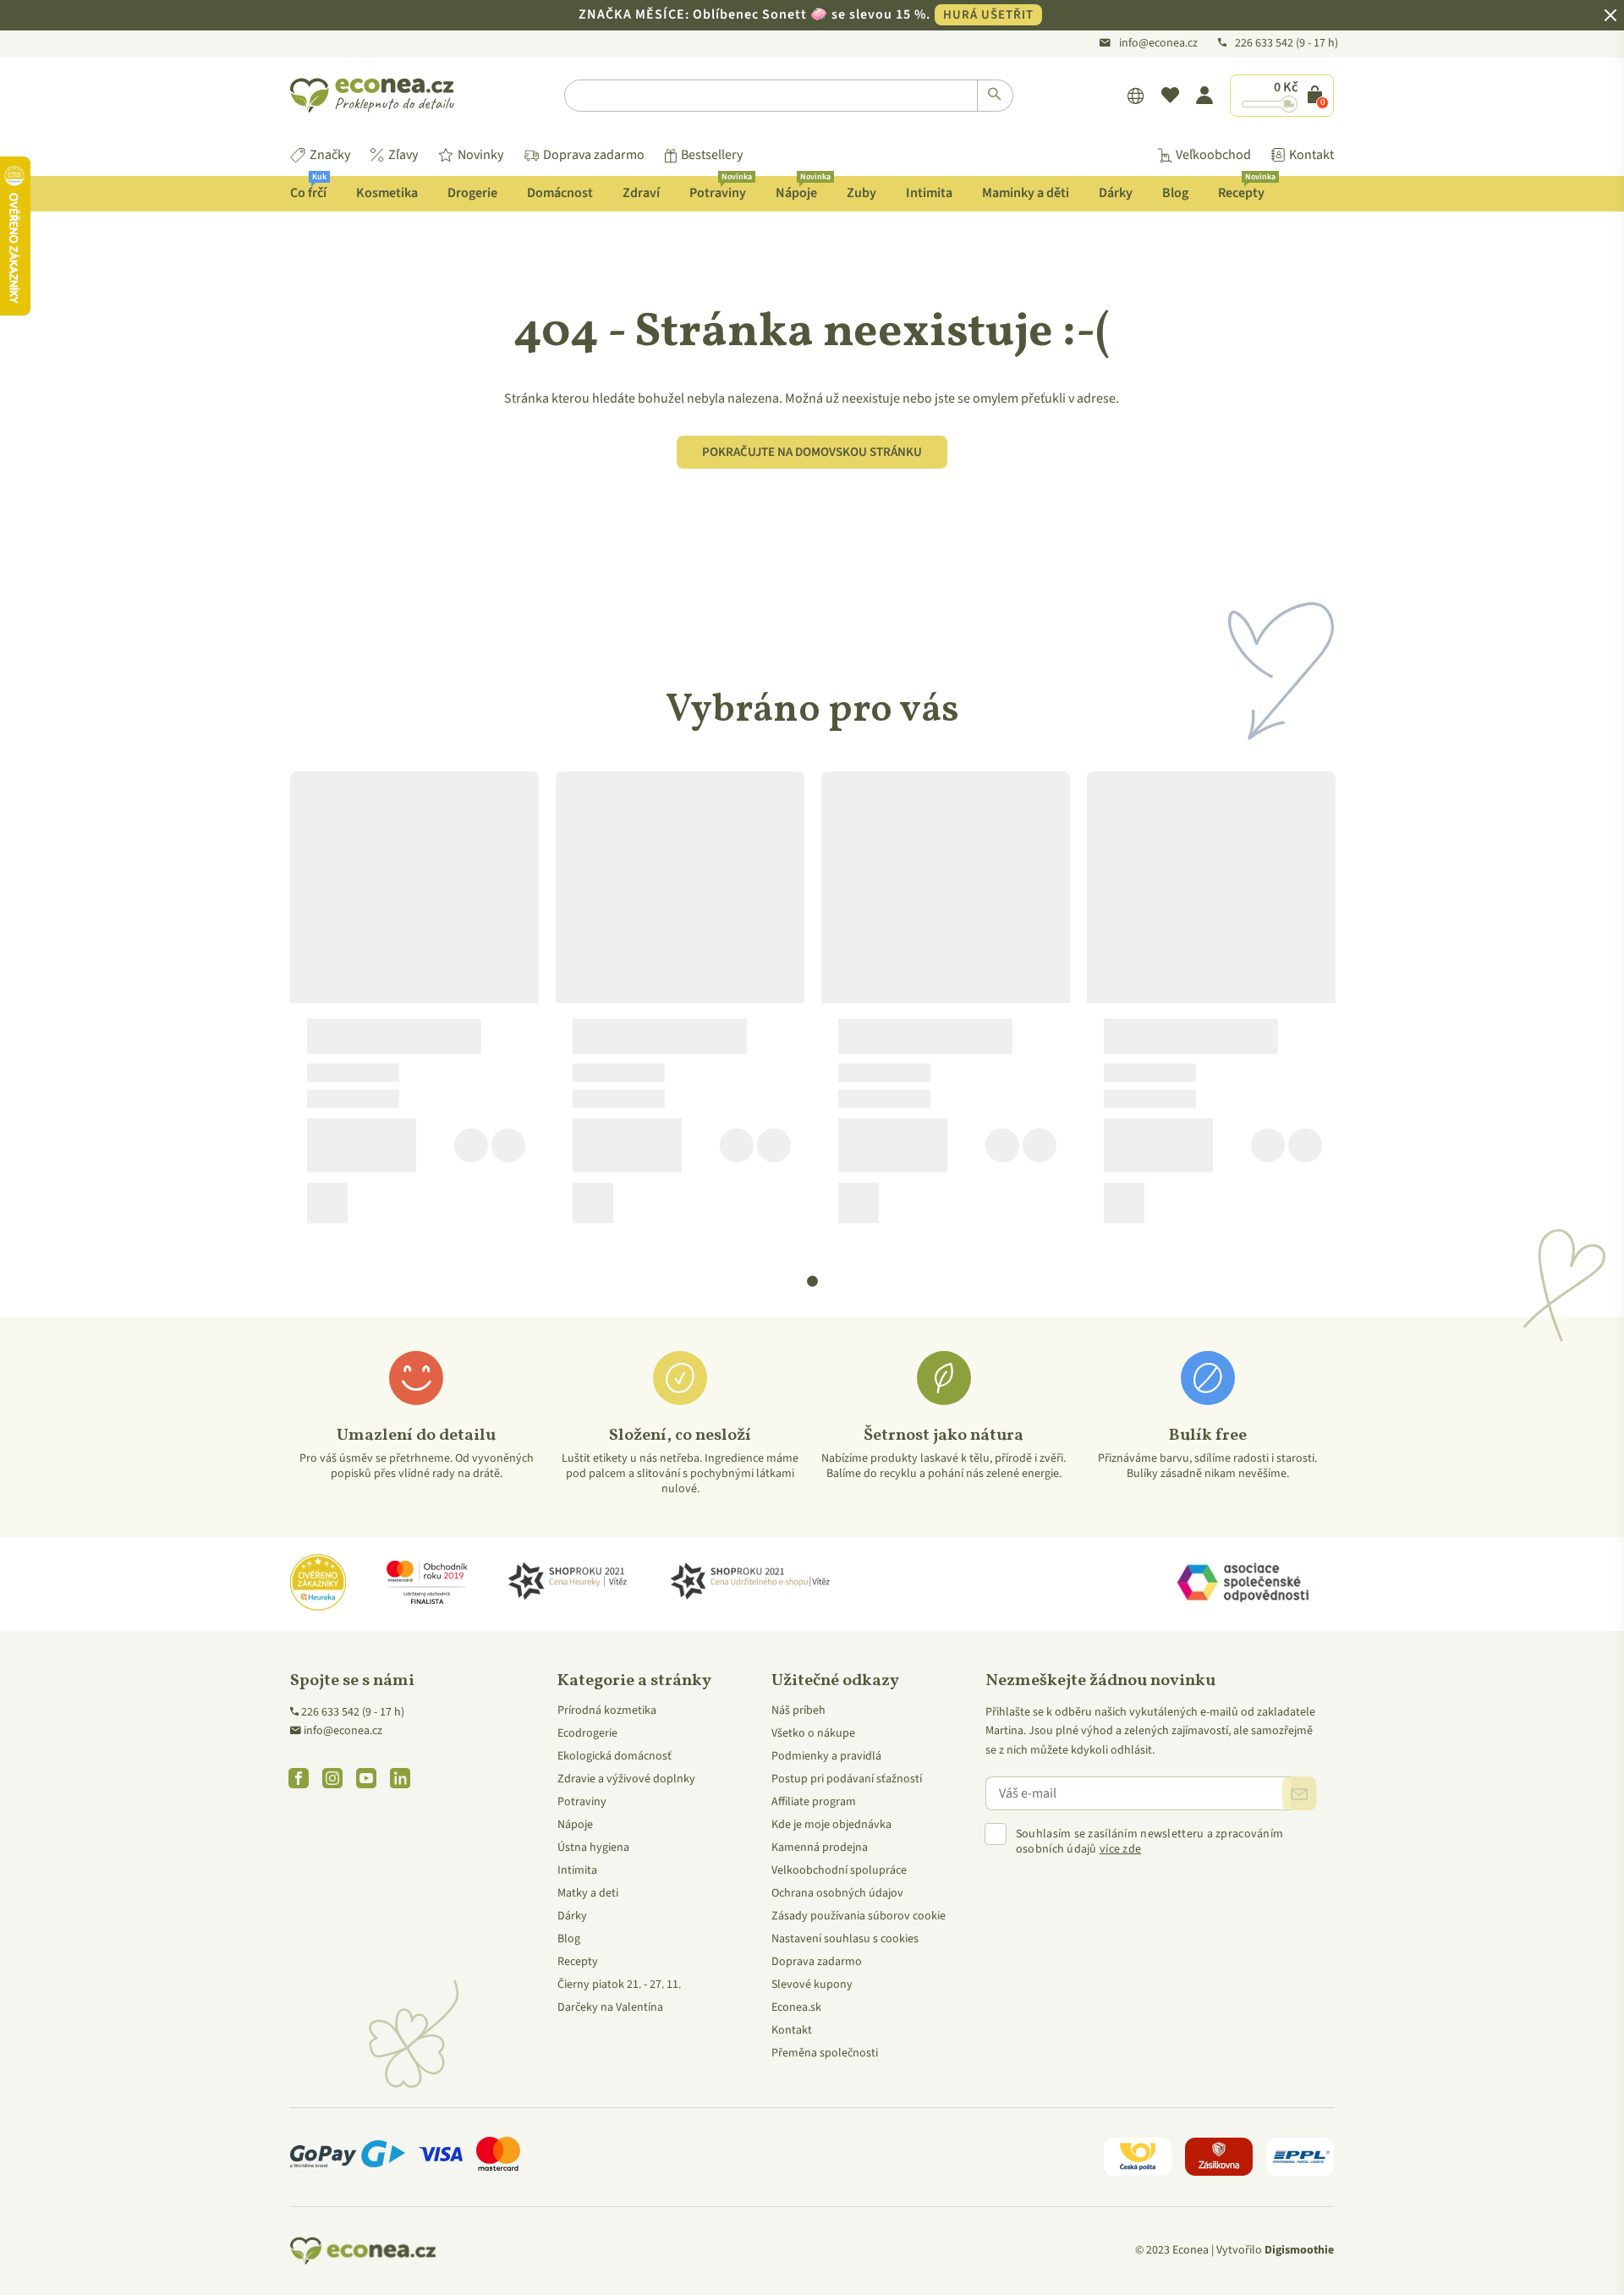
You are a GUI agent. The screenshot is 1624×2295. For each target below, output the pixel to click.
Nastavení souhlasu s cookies (845, 1939)
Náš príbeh (798, 1710)
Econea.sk (796, 2007)
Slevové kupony (812, 1985)
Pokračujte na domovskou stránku (812, 452)
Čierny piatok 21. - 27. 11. (619, 1985)
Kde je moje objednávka (831, 1825)
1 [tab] (813, 1282)
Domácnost (560, 193)
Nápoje (803, 189)
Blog (1175, 193)
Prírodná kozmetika (607, 1710)
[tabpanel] (414, 1004)
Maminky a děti (1026, 193)
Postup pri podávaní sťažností (847, 1779)
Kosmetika (387, 193)
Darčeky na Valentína (610, 2007)
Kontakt (1311, 155)
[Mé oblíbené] (1170, 96)
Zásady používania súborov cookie (859, 1916)
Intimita (929, 193)
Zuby (861, 193)
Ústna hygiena (593, 1848)
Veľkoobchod (1213, 155)
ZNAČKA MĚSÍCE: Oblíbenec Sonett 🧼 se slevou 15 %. (806, 14)
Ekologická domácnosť (614, 1756)
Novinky (480, 155)
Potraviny (721, 189)
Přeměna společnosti (825, 2053)
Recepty (1247, 189)
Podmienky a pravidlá (826, 1756)
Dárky (1116, 193)
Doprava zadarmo (594, 155)
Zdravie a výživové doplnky (626, 1779)
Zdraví (641, 193)
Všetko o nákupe (813, 1733)
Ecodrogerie (587, 1733)
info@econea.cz (1158, 43)
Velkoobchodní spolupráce (839, 1870)
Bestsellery (712, 155)
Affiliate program (814, 1802)
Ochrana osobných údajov (837, 1893)
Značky (330, 155)
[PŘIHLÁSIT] (1299, 1793)
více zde (1120, 1849)
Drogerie (472, 193)
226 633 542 (1265, 43)
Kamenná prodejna (820, 1848)
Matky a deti (588, 1893)
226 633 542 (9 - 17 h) (353, 1712)
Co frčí (308, 189)
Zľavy (403, 155)
